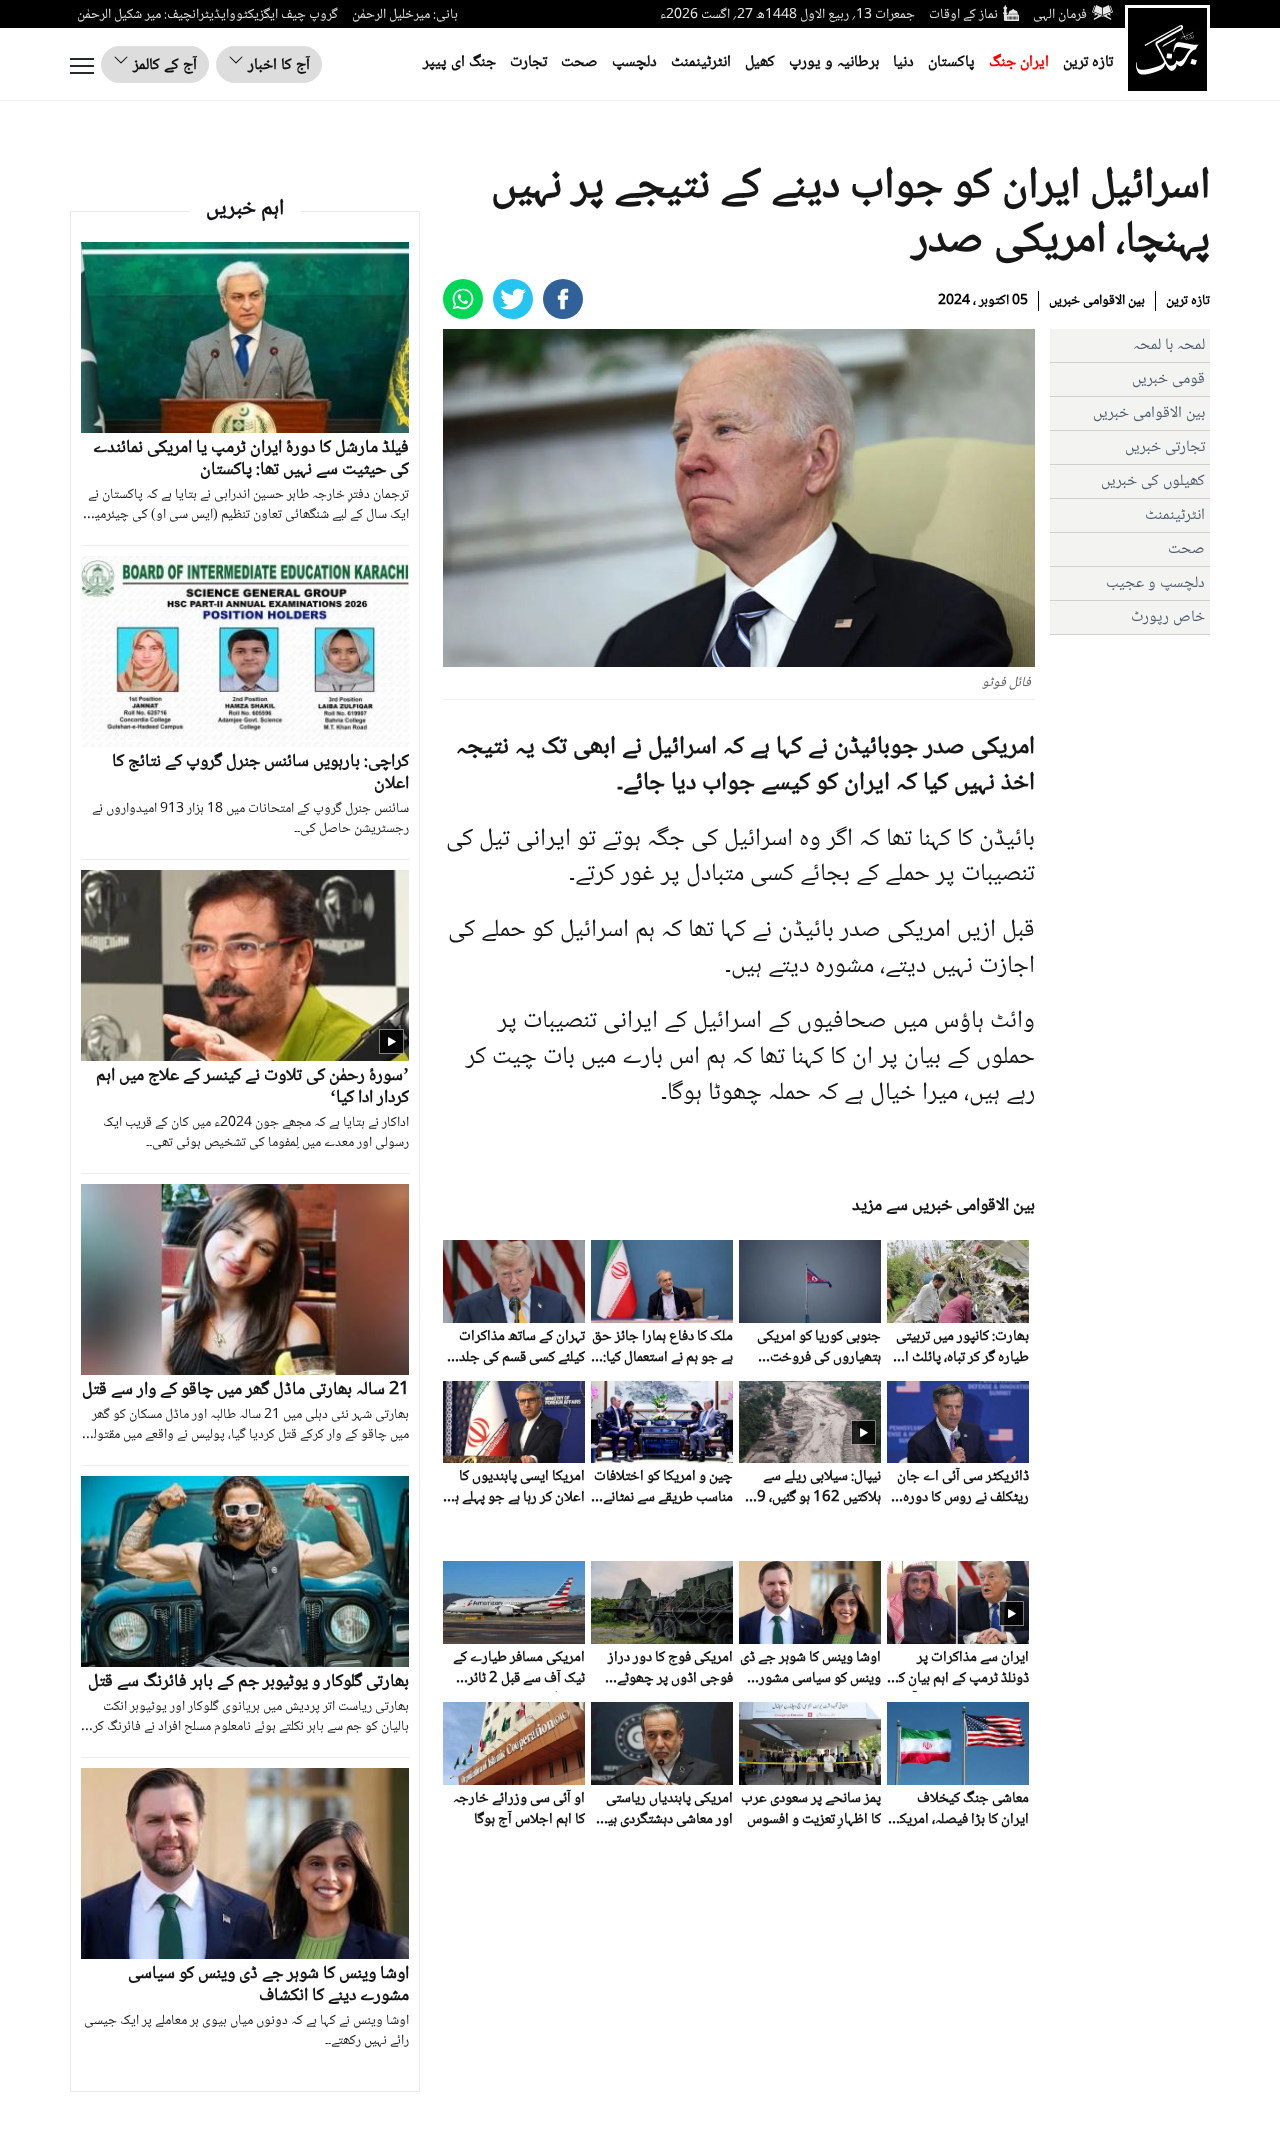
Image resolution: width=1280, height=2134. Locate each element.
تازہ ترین (1088, 62)
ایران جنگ (1019, 62)
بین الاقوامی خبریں (1097, 301)
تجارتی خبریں (1165, 447)
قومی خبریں (1168, 379)
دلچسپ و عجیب (1155, 583)
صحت (579, 62)
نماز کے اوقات (963, 15)
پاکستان (951, 62)
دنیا (903, 62)
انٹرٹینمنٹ (701, 62)
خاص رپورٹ (1168, 617)
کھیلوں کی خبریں (1153, 481)
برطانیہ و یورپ (834, 62)
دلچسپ (634, 62)
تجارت (528, 62)
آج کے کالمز (163, 65)
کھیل (760, 62)
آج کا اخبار (277, 65)
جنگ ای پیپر (459, 62)
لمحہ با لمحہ (1169, 345)
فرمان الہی (1060, 15)
